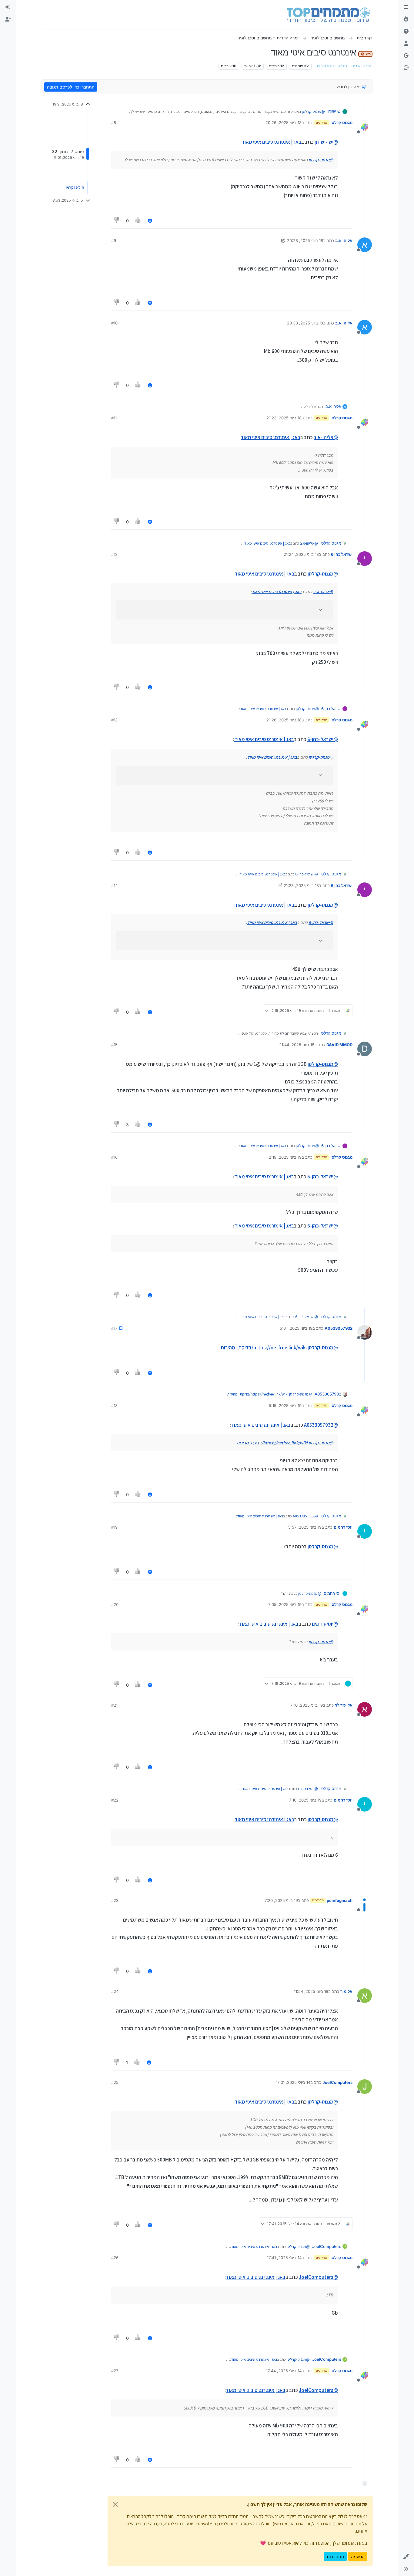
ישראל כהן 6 (342, 554)
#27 (115, 2371)
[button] (406, 2557)
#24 (115, 1991)
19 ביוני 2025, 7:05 (285, 1604)
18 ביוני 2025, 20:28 (305, 240)
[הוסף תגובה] (150, 221)
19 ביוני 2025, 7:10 (307, 1705)
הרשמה (358, 2556)
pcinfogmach (340, 1900)
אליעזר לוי (344, 1705)
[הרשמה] (8, 19)
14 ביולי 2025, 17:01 (293, 2082)
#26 (115, 2258)
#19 (114, 1527)
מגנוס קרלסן (341, 123)
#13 (114, 720)
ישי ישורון (334, 111)
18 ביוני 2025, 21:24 (301, 554)
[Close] (115, 2504)
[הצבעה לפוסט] (138, 221)
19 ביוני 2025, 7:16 (305, 1800)
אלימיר (346, 1991)
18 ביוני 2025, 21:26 (284, 720)
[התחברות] (8, 7)
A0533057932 (339, 1328)
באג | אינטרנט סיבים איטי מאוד (271, 142)
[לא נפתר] (406, 32)
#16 (114, 1157)
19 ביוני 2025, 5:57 (305, 1527)
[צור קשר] (406, 68)
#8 (114, 123)
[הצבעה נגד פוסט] (117, 221)
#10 (114, 323)
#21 (114, 1705)
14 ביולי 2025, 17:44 (284, 2371)
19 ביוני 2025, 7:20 (281, 1900)
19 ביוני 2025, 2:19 (285, 1157)
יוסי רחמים (343, 1527)
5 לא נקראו (75, 187)
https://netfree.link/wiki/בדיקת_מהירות (264, 1348)
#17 (114, 1328)
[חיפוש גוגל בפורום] (406, 56)
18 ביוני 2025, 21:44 (297, 1045)
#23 (115, 1900)
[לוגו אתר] (328, 15)
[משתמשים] (406, 44)
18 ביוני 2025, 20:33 (305, 323)
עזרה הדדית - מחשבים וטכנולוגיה (343, 66)
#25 (115, 2082)
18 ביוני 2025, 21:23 (284, 418)
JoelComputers (337, 2082)
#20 (115, 1604)
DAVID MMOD (339, 1045)
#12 (114, 554)
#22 (115, 1800)
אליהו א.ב (344, 240)
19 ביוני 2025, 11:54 (311, 1991)
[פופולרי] (406, 19)
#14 (114, 885)
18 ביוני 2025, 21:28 (301, 885)
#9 (114, 240)
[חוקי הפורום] (406, 7)
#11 (114, 418)
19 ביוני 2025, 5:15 (285, 1406)
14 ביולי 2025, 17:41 (284, 2258)
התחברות (335, 2556)
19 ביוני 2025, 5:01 (296, 1328)
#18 (114, 1406)
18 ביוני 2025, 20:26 (284, 123)
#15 (114, 1045)
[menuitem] (8, 7)
